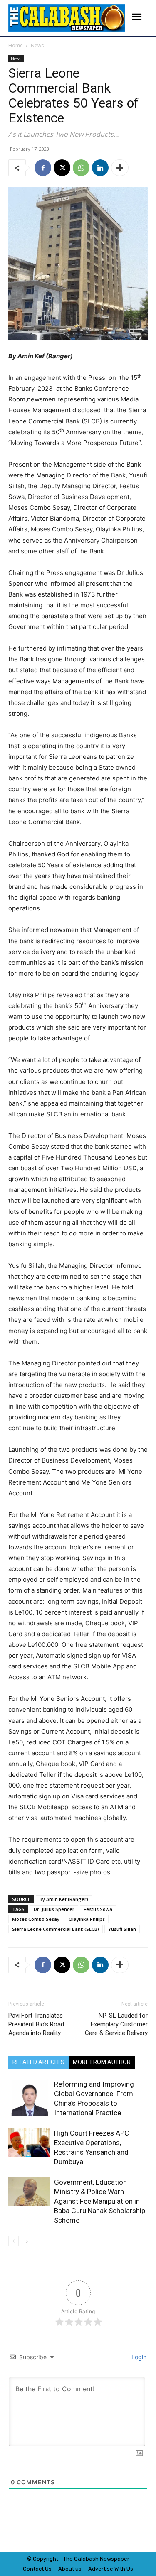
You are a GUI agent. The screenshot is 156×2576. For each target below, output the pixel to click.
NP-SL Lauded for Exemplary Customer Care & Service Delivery (116, 2024)
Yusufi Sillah (122, 1929)
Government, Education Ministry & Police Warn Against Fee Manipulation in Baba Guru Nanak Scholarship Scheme (100, 2201)
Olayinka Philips (87, 1919)
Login (138, 2357)
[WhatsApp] (81, 168)
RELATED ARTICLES (38, 2062)
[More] (120, 168)
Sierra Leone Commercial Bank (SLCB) (56, 1929)
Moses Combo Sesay (36, 1919)
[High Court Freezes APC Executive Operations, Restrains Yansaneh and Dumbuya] (29, 2143)
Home (16, 45)
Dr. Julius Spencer (54, 1909)
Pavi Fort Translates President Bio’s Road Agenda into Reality (36, 2024)
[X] (62, 168)
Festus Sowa (98, 1909)
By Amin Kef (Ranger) (64, 1899)
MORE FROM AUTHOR (102, 2062)
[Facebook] (43, 168)
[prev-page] (14, 2241)
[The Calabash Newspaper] (67, 18)
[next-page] (27, 2241)
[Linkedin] (100, 168)
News (37, 45)
